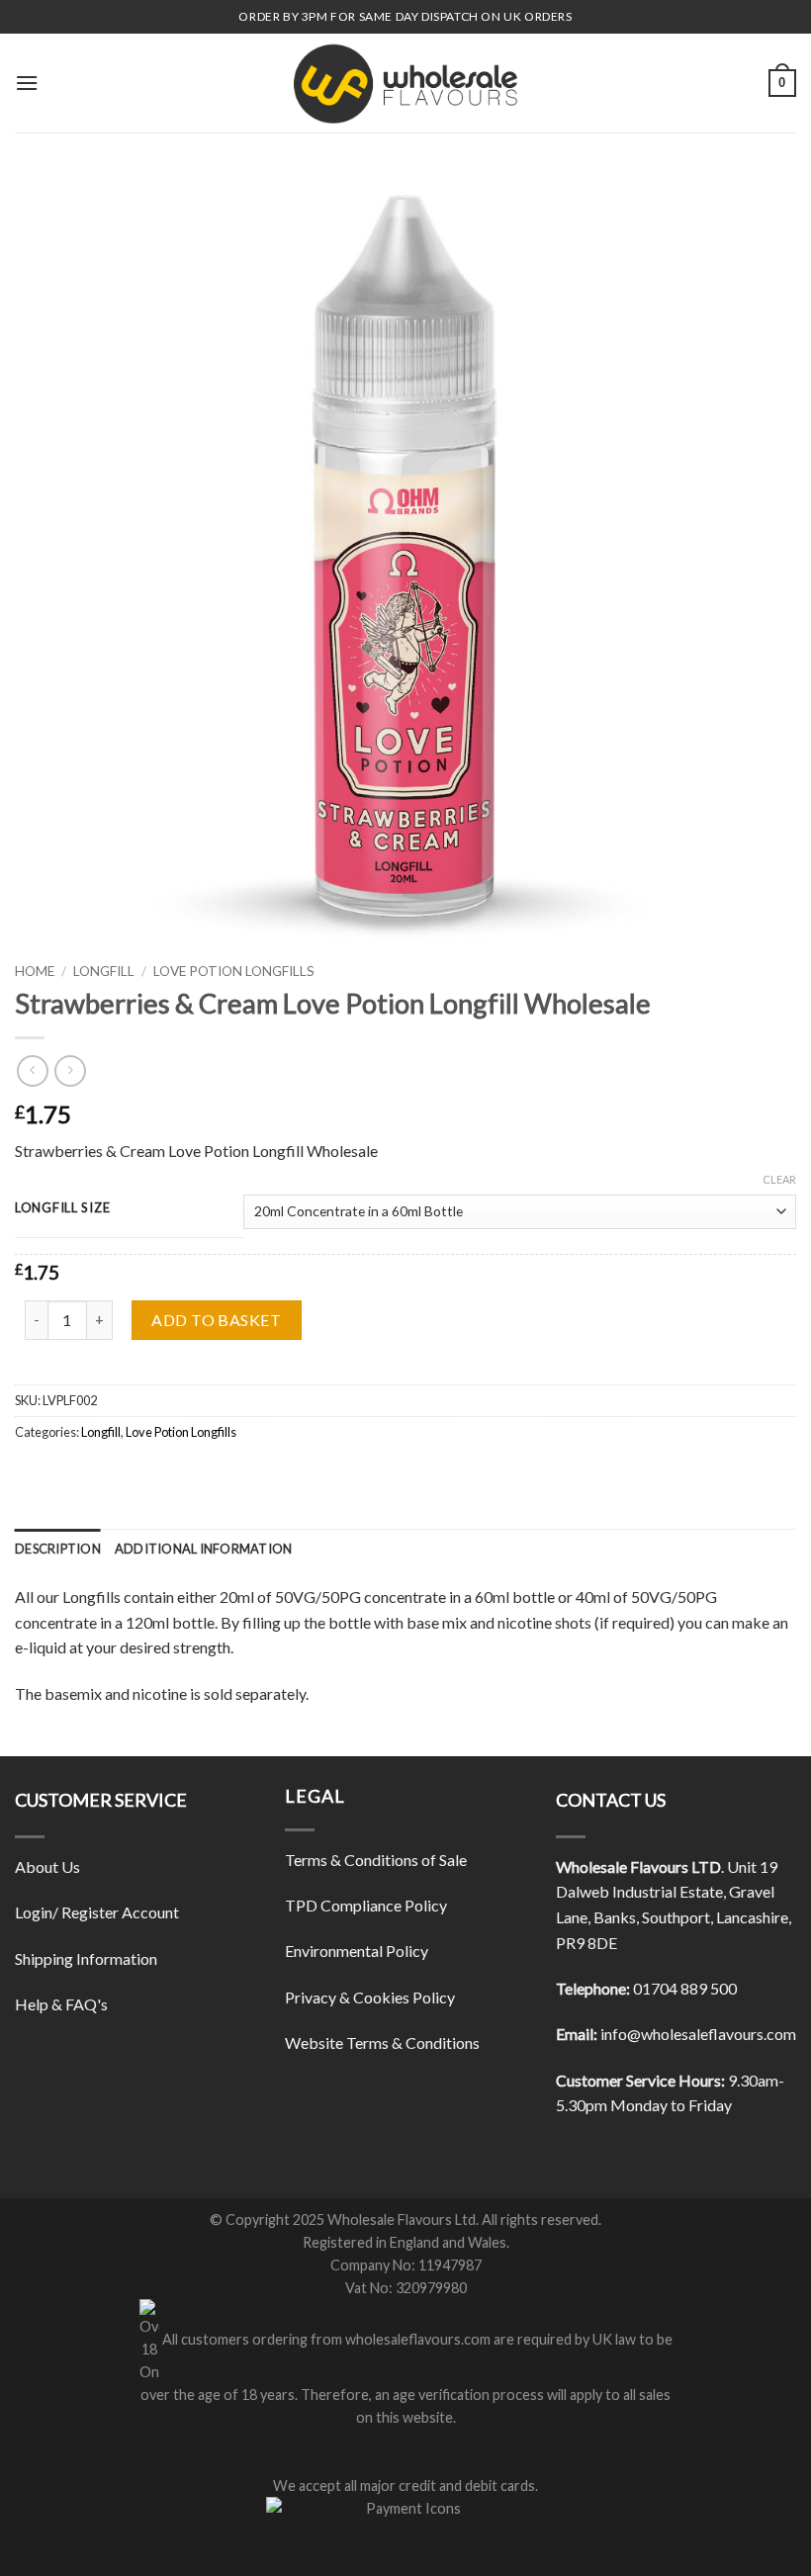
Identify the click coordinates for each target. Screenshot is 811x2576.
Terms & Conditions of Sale (376, 1860)
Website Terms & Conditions (382, 2043)
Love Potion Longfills (234, 971)
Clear (779, 1179)
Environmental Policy (357, 1951)
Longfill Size (62, 1208)
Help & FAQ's (61, 2004)
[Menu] (27, 83)
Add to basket (216, 1320)
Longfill (104, 971)
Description (58, 1549)
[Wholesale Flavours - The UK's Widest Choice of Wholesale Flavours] (405, 83)
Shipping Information (86, 1958)
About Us (47, 1866)
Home (35, 971)
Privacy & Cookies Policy (370, 1997)
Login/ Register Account (97, 1912)
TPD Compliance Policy (366, 1905)
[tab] (58, 1549)
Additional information (204, 1549)
